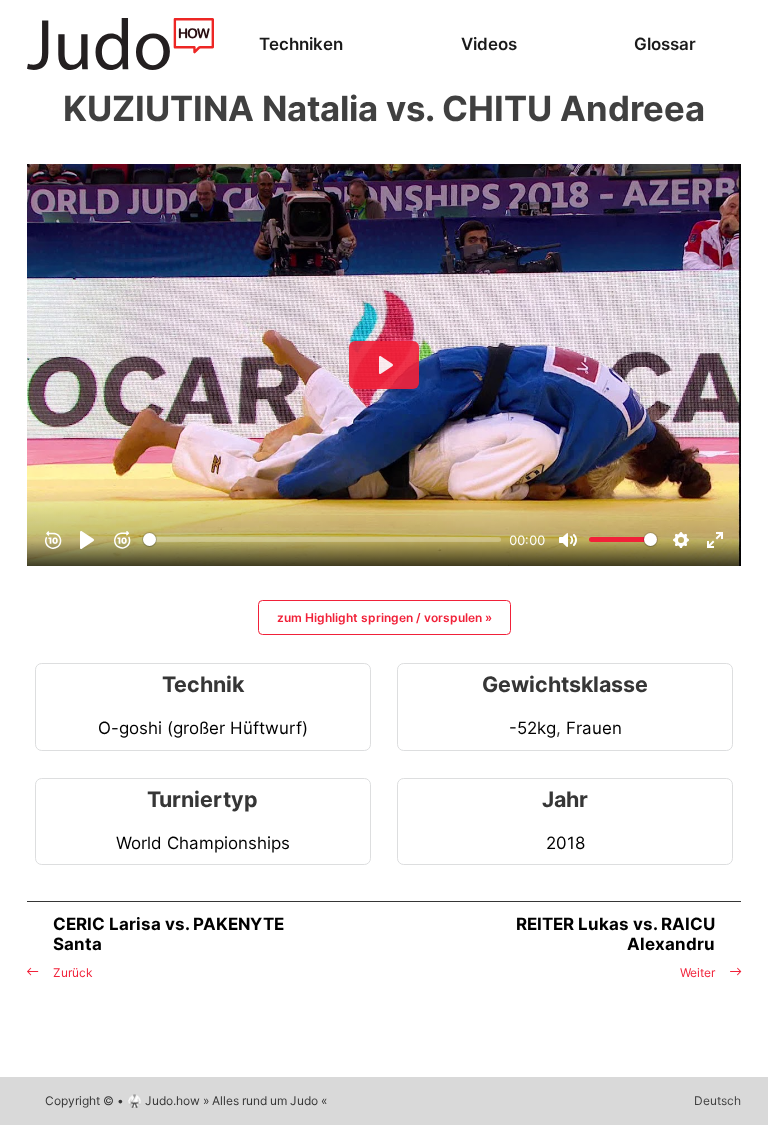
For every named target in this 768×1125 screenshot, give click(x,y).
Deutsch (717, 1100)
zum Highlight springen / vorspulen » (384, 617)
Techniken (301, 44)
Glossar (665, 44)
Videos (489, 44)
